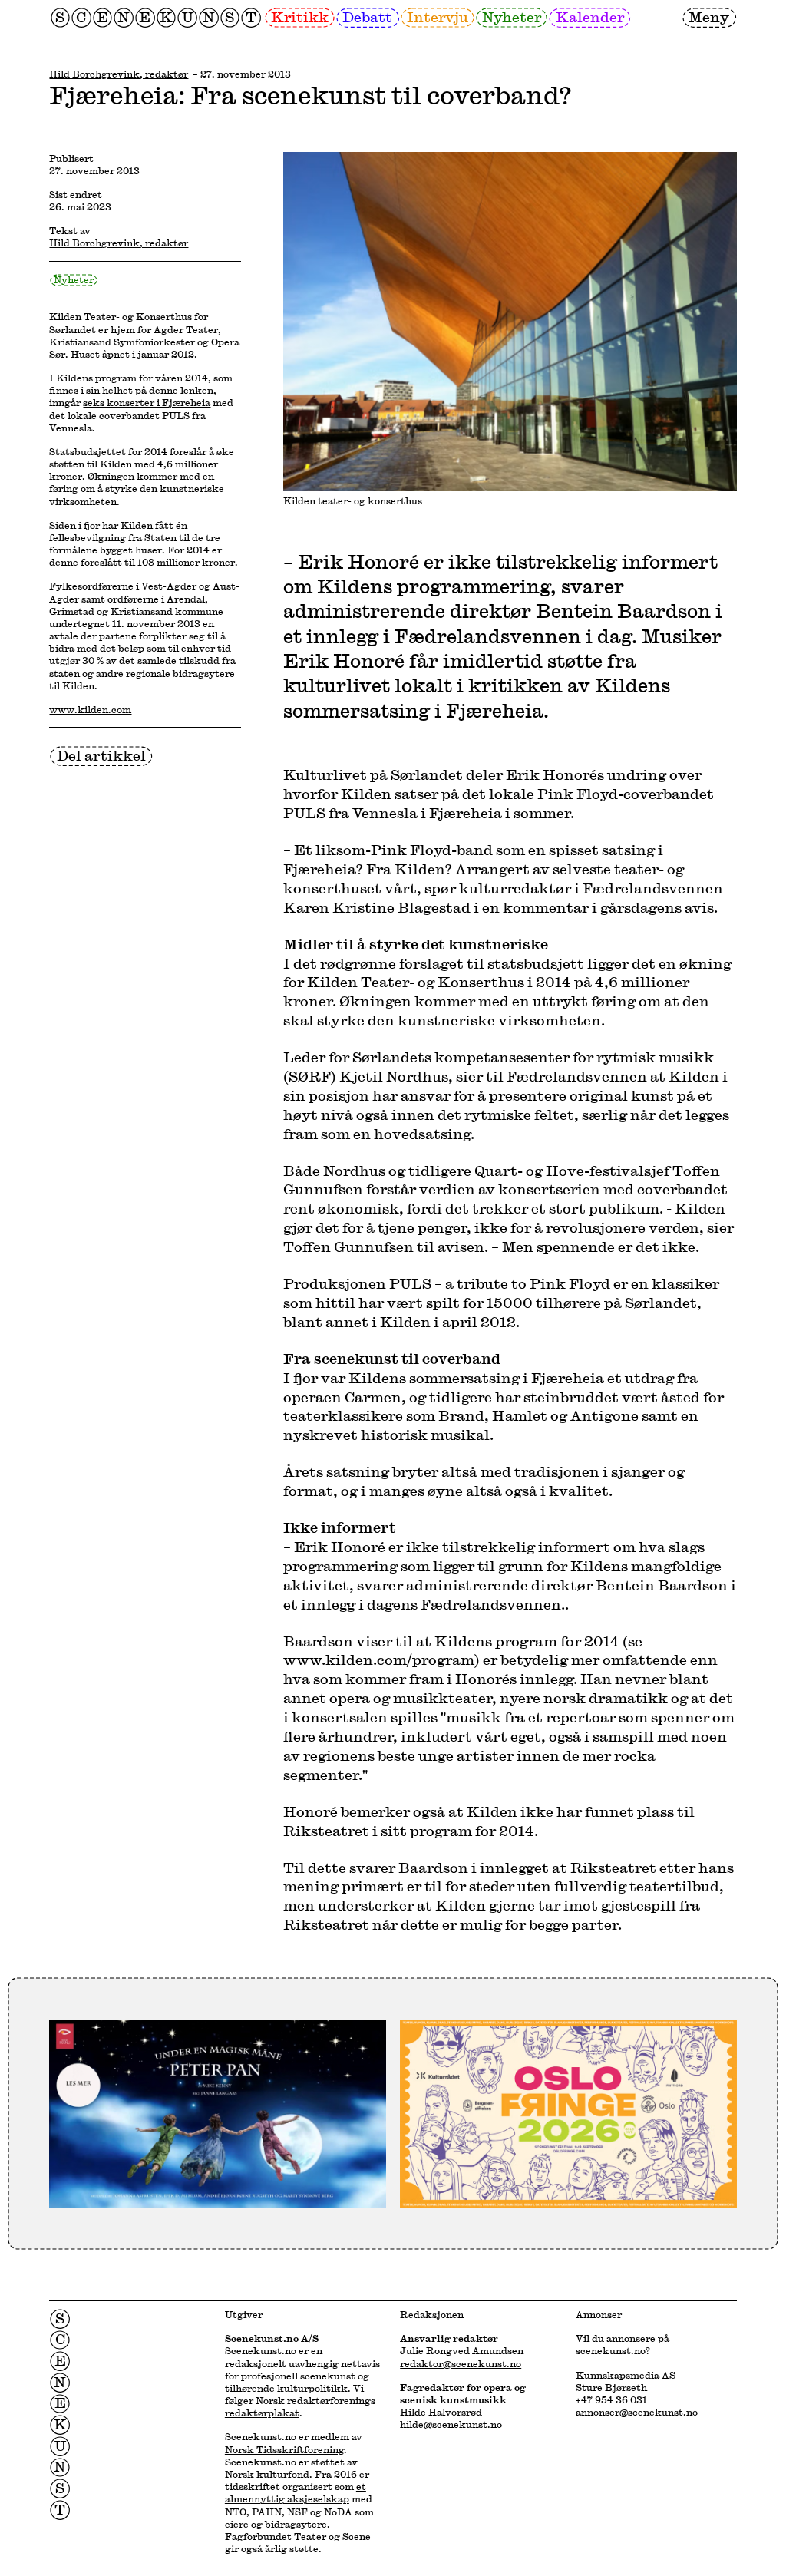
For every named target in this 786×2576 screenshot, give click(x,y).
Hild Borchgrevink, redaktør (119, 74)
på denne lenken (174, 390)
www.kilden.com (90, 709)
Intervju (438, 17)
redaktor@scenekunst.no (461, 2363)
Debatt (367, 17)
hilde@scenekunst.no (451, 2424)
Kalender (590, 17)
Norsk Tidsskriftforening (284, 2449)
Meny (709, 17)
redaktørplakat (262, 2413)
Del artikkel (101, 755)
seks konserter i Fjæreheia (147, 402)
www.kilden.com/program (379, 1660)
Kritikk (300, 17)
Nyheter (512, 17)
